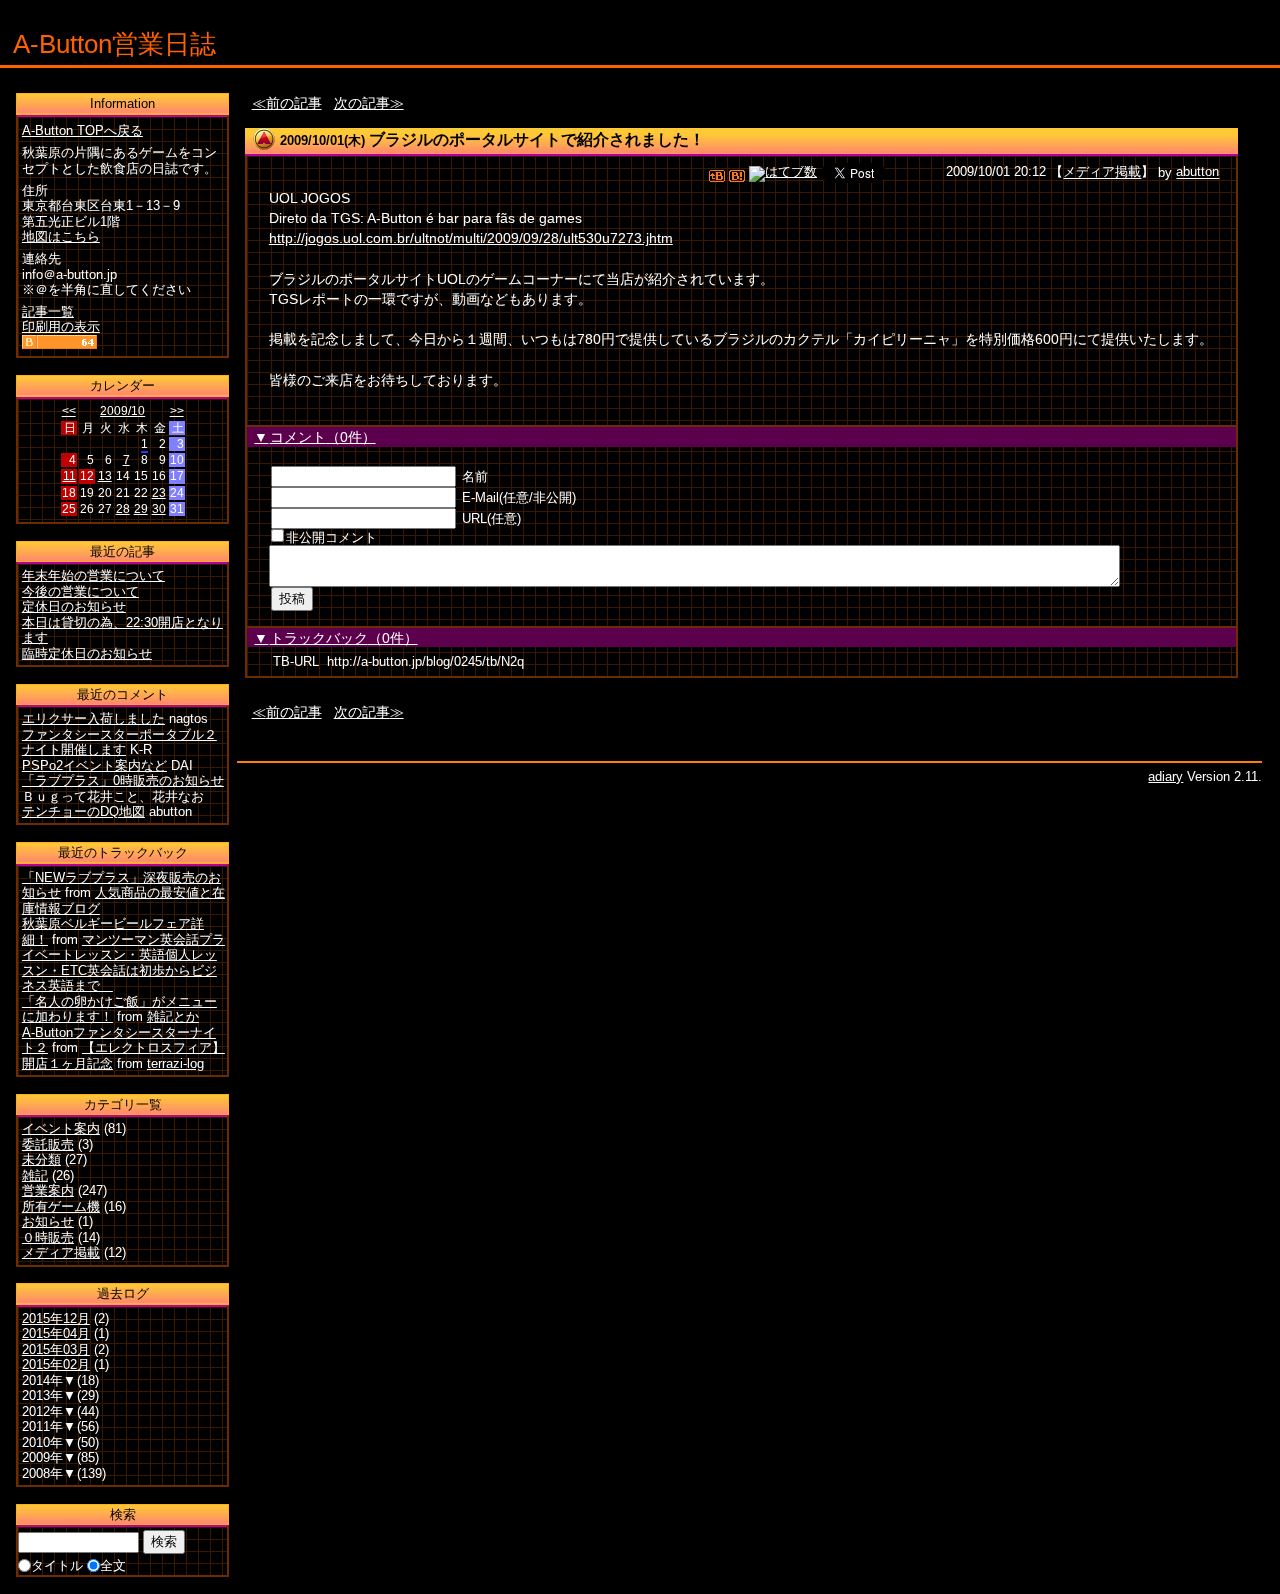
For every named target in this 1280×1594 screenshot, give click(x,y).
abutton (1197, 172)
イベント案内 (61, 1128)
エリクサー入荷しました (93, 718)
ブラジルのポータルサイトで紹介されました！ (537, 139)
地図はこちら (61, 236)
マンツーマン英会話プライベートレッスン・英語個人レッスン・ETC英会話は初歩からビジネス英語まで (123, 963)
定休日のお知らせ (74, 606)
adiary (1165, 776)
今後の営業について (80, 591)
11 (69, 476)
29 (141, 509)
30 (159, 509)
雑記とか (173, 1016)
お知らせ (48, 1221)
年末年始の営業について (93, 575)
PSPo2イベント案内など (94, 765)
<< (69, 411)
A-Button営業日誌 (114, 44)
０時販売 (48, 1237)
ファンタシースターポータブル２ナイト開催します (119, 742)
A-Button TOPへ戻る (82, 130)
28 (123, 509)
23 (159, 493)
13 (105, 476)
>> (177, 411)
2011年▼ (49, 1426)
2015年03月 (56, 1349)
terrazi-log (175, 1063)
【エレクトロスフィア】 (153, 1047)
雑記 (35, 1175)
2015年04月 (56, 1333)
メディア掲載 (1102, 172)
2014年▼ (49, 1380)
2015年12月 (56, 1318)
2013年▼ (49, 1395)
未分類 (41, 1159)
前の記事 (294, 103)
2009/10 (122, 411)
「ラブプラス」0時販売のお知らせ (123, 780)
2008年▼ (49, 1473)
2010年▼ (49, 1442)
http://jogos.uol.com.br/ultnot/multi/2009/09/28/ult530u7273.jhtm (471, 238)
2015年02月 (56, 1364)
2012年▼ (49, 1411)
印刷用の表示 (61, 326)
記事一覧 (48, 311)
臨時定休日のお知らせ (87, 653)
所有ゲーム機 (61, 1206)
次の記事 (362, 103)
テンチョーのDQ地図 (83, 811)
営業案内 (48, 1190)
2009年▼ (49, 1457)
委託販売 (48, 1144)
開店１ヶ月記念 (67, 1063)
